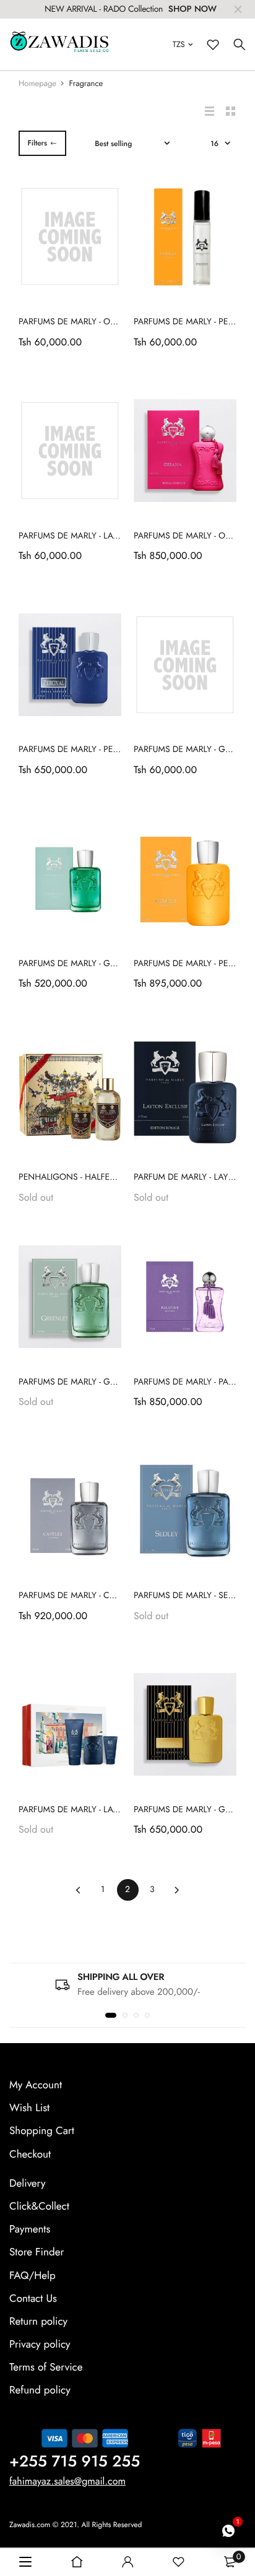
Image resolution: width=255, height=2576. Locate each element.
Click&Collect (39, 2206)
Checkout (30, 2154)
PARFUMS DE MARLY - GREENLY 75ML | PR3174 (108, 964)
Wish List (29, 2108)
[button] (111, 2015)
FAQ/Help (32, 2275)
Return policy (38, 2322)
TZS (179, 44)
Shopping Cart (42, 2131)
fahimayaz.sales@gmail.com (67, 2481)
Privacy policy (40, 2345)
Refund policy (40, 2390)
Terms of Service (46, 2367)
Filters (37, 143)
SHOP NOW (192, 9)
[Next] (177, 1890)
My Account (36, 2085)
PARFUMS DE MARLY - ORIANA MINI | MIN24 (104, 322)
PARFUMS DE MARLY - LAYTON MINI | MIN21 (103, 536)
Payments (30, 2229)
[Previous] (78, 1890)
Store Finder (37, 2252)
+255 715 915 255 (75, 2461)
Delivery (27, 2184)
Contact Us (33, 2298)
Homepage (37, 83)
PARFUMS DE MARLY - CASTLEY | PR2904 (97, 1596)
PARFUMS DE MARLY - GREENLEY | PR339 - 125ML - (115, 1382)
